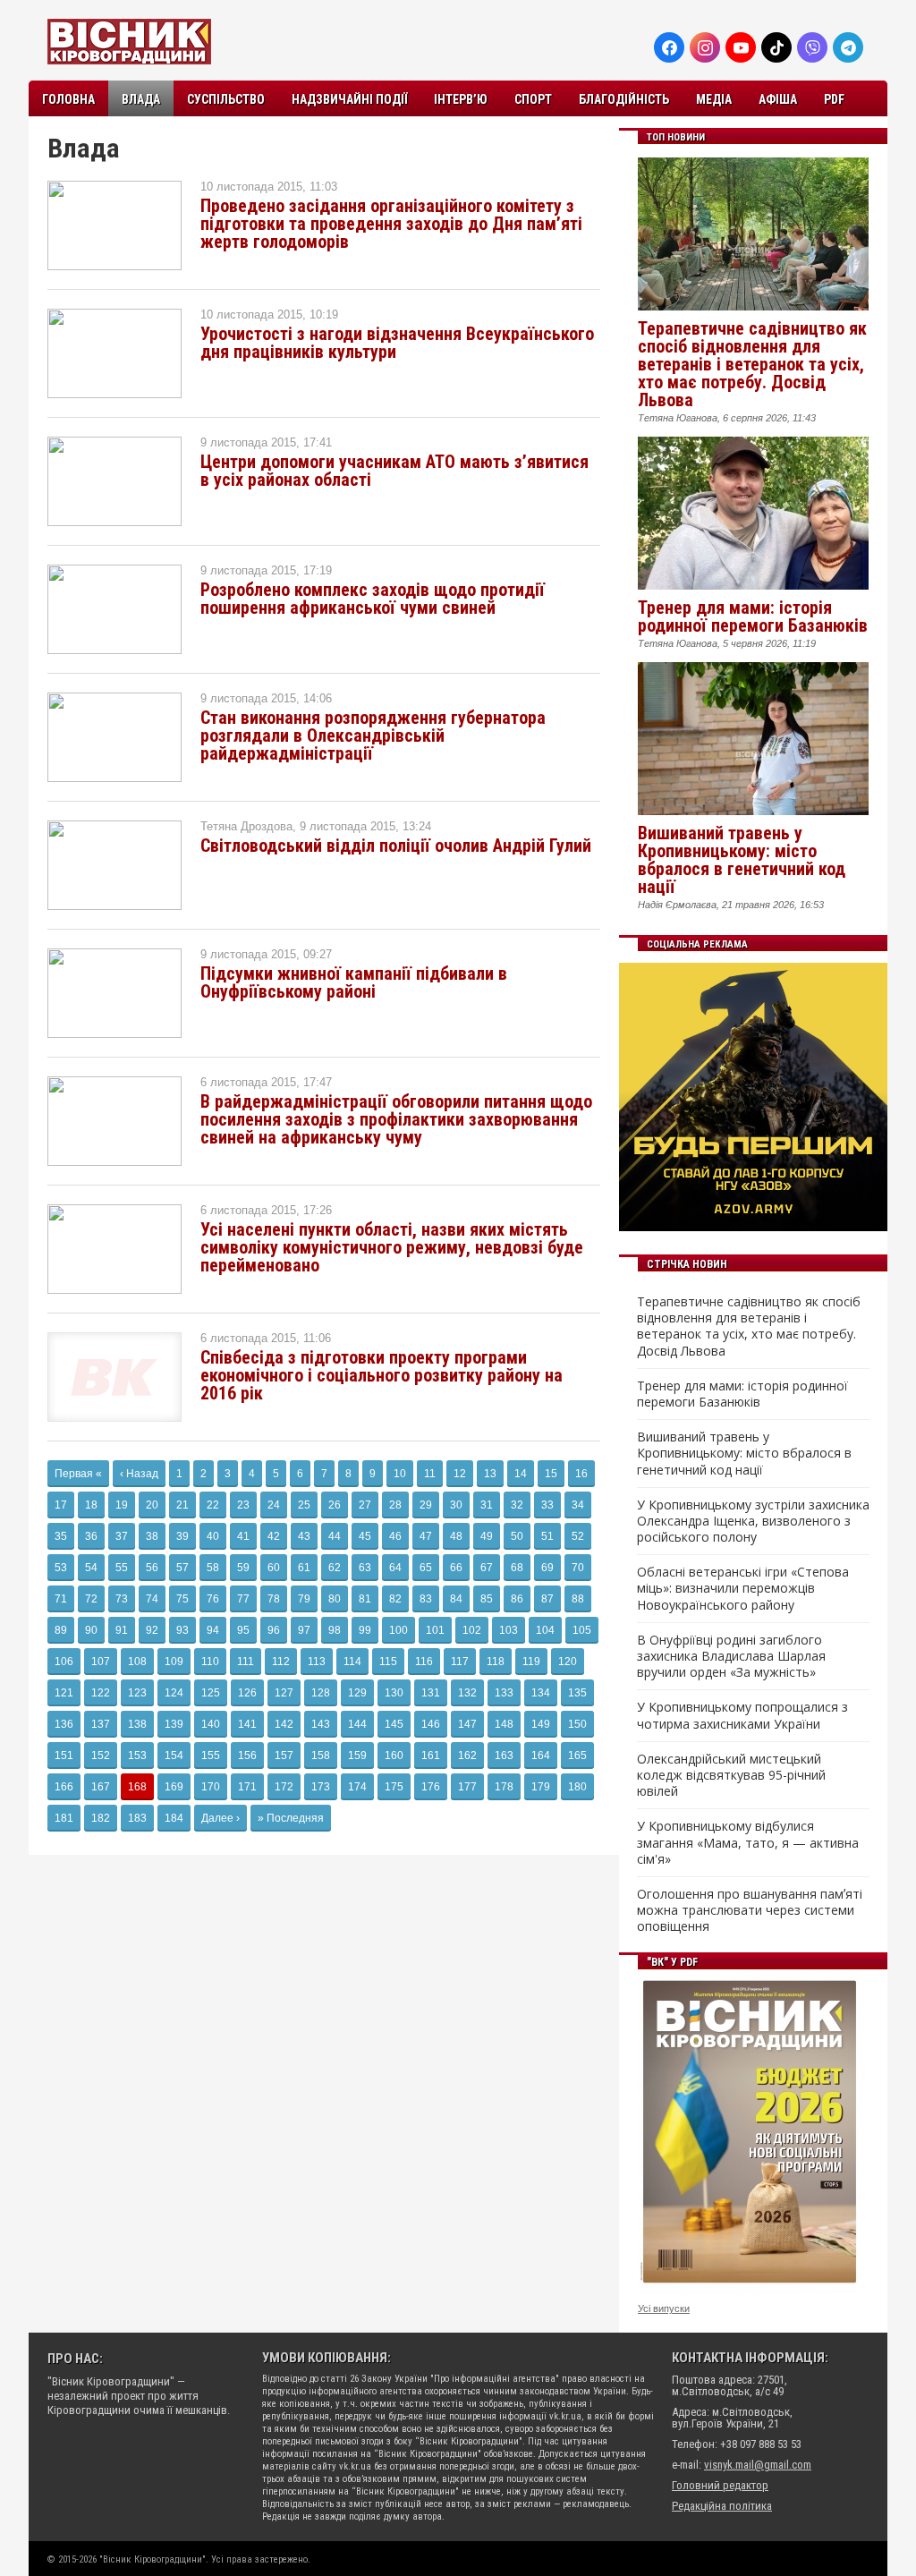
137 (101, 1724)
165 (577, 1756)
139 (174, 1724)
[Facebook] (669, 47)
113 (317, 1662)
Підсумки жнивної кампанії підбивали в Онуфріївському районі (354, 982)
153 (137, 1756)
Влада (141, 99)
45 (365, 1536)
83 (426, 1599)
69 (547, 1568)
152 (101, 1756)
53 (61, 1568)
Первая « (78, 1474)
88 (578, 1599)
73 (122, 1599)
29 (426, 1505)
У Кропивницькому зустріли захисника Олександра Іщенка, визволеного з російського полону (753, 1521)
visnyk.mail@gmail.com (758, 2465)
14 (521, 1474)
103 (509, 1630)
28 (395, 1505)
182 (101, 1818)
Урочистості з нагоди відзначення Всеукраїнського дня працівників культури (397, 343)
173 (321, 1787)
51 (547, 1536)
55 (122, 1568)
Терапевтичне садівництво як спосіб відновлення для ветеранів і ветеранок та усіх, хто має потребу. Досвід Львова (752, 364)
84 (456, 1599)
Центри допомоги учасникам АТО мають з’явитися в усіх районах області (394, 471)
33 (547, 1505)
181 (64, 1818)
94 (213, 1630)
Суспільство (226, 99)
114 (352, 1662)
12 (460, 1474)
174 (357, 1787)
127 (284, 1693)
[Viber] (812, 47)
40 (213, 1536)
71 (61, 1599)
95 (243, 1630)
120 (568, 1662)
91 (122, 1630)
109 (174, 1662)
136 (64, 1724)
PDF (834, 99)
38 (152, 1536)
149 (541, 1724)
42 (274, 1536)
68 (517, 1568)
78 (274, 1599)
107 (101, 1662)
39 (182, 1536)
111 (246, 1662)
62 (335, 1568)
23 (243, 1505)
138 (137, 1724)
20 (152, 1505)
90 (91, 1630)
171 (247, 1787)
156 (247, 1756)
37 (122, 1536)
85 (487, 1599)
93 (182, 1630)
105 (582, 1630)
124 (174, 1693)
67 (487, 1568)
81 (365, 1599)
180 (577, 1787)
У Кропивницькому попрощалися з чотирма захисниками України (742, 1715)
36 (91, 1536)
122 (101, 1693)
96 (274, 1630)
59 (243, 1568)
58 (213, 1568)
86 (517, 1599)
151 (64, 1756)
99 (365, 1630)
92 (152, 1630)
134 (541, 1693)
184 (174, 1818)
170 (211, 1787)
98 (335, 1630)
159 (357, 1756)
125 (211, 1693)
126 (247, 1693)
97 (304, 1630)
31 (487, 1505)
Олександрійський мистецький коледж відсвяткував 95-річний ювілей (731, 1775)
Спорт (533, 99)
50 (517, 1536)
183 (137, 1818)
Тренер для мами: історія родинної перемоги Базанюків (753, 616)
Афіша (778, 99)
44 (335, 1536)
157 (284, 1756)
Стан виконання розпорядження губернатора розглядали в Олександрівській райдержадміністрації (373, 735)
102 (472, 1630)
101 (435, 1630)
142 (284, 1724)
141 (247, 1724)
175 (394, 1787)
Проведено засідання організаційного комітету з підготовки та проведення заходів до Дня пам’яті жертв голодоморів (391, 224)
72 (91, 1599)
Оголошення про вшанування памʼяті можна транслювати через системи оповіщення (750, 1910)
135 (577, 1693)
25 (304, 1505)
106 (64, 1662)
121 (64, 1693)
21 (182, 1505)
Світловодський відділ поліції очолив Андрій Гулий (396, 846)
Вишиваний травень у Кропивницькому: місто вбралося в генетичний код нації (742, 860)
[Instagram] (705, 47)
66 (456, 1568)
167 (101, 1787)
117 (460, 1662)
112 (281, 1662)
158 (321, 1756)
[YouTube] (741, 47)
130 (394, 1693)
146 (431, 1724)
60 (274, 1568)
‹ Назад (139, 1474)
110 (210, 1662)
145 (394, 1724)
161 (431, 1756)
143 (321, 1724)
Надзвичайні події (349, 99)
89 (61, 1630)
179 (541, 1787)
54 (91, 1568)
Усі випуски (664, 2308)
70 (578, 1568)
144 (357, 1724)
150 (577, 1724)
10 (400, 1474)
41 (243, 1536)
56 (152, 1568)
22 (213, 1505)
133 (504, 1693)
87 (547, 1599)
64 (395, 1568)
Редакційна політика (722, 2506)
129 (357, 1693)
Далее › (221, 1818)
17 (61, 1505)
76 (213, 1599)
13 (490, 1474)
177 (467, 1787)
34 (578, 1505)
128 (321, 1693)
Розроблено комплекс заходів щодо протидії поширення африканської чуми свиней (373, 599)
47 (426, 1536)
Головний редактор (720, 2485)
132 (467, 1693)
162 (467, 1756)
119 (531, 1662)
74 (152, 1599)
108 (137, 1662)
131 (431, 1693)
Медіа (714, 99)
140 (211, 1724)
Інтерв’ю (461, 99)
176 (431, 1787)
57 (182, 1568)
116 (424, 1662)
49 (487, 1536)
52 (578, 1536)
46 (395, 1536)
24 (274, 1505)
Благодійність (624, 99)
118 (496, 1662)
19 (122, 1505)
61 (304, 1568)
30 (456, 1505)
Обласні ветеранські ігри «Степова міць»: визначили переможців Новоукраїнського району (743, 1588)
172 (284, 1787)
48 (456, 1536)
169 (174, 1787)
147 (467, 1724)
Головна (68, 99)
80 (335, 1599)
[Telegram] (848, 47)
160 (394, 1756)
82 (395, 1599)
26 (335, 1505)
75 (182, 1599)
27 (365, 1505)
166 (64, 1787)
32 (517, 1505)
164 (541, 1756)
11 (430, 1474)
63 (365, 1568)
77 (243, 1599)
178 (504, 1787)
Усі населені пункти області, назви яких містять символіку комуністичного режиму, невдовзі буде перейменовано (392, 1247)
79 (304, 1599)
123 (137, 1693)
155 (211, 1756)
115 (388, 1662)
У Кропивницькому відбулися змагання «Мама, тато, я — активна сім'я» (748, 1842)
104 (545, 1630)
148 (504, 1724)
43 (304, 1536)
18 (91, 1505)
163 (504, 1756)
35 (61, 1536)
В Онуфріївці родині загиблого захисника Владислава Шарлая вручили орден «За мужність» (731, 1656)
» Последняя (291, 1818)
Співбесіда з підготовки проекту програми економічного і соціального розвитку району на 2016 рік (382, 1375)
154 (174, 1756)
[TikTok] (776, 47)
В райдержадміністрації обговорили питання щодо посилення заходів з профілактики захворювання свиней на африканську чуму (396, 1119)
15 (551, 1474)
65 (426, 1568)
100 (399, 1630)
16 (581, 1474)
